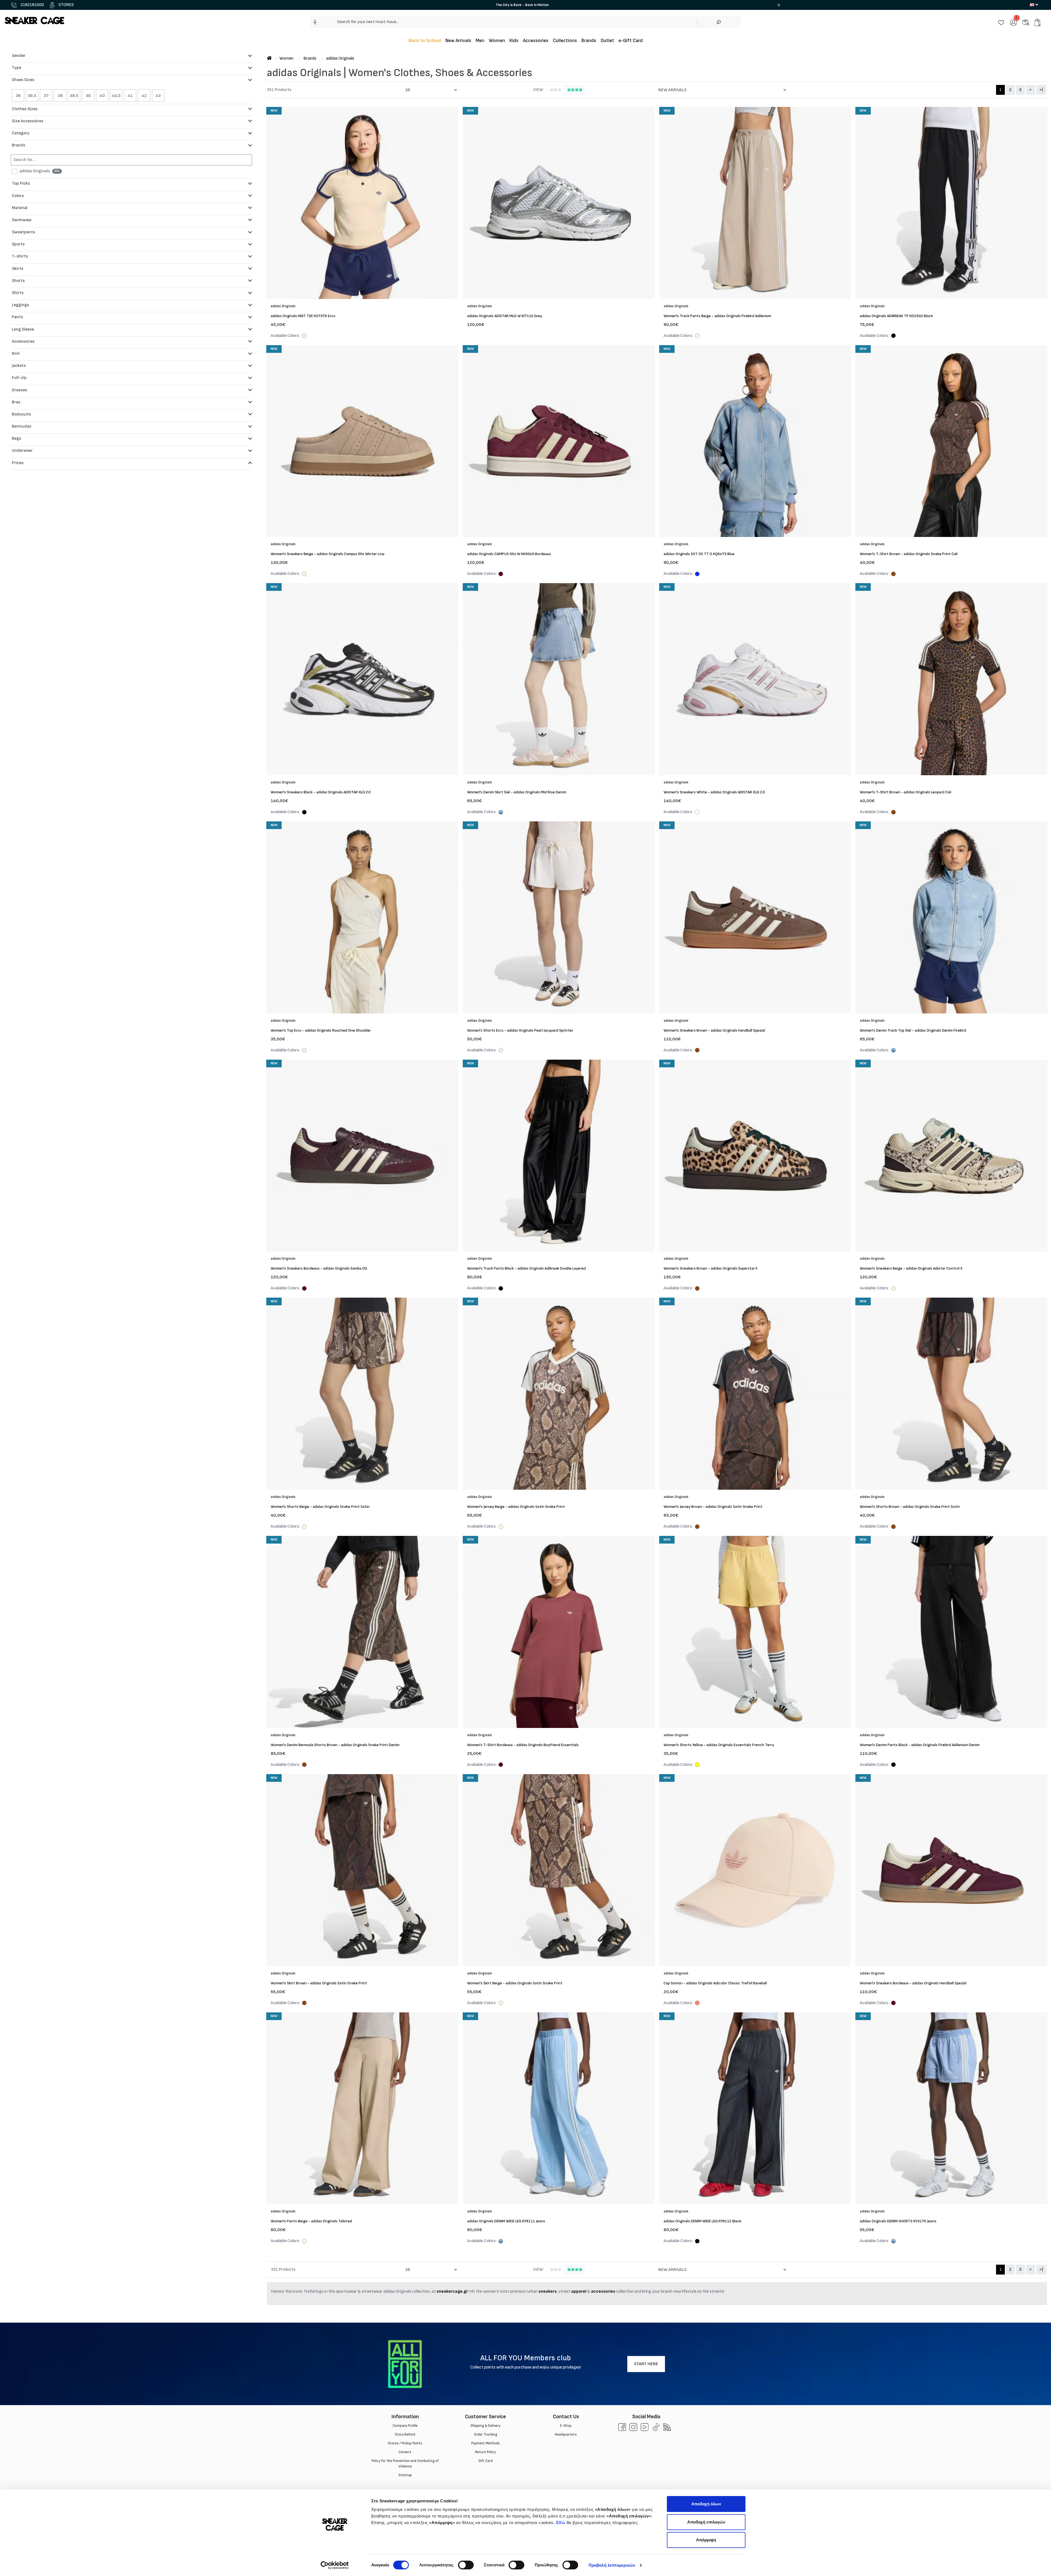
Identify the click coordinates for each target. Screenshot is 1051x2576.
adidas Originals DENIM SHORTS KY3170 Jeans (898, 2221)
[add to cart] (1037, 22)
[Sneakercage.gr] (34, 20)
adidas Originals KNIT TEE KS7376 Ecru (303, 316)
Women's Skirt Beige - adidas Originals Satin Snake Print (515, 1983)
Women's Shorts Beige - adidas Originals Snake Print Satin (320, 1507)
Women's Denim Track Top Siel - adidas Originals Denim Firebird (913, 1030)
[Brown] (893, 575)
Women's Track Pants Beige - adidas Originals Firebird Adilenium (717, 316)
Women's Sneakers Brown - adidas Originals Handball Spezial (714, 1030)
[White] (697, 813)
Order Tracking (485, 2434)
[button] (315, 22)
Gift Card (485, 2461)
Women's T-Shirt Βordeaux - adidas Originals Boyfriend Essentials (523, 1745)
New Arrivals (458, 41)
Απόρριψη (706, 2540)
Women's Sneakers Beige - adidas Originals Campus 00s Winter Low (328, 554)
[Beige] (697, 336)
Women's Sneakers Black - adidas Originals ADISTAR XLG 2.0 (321, 792)
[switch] (466, 2565)
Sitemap (405, 2475)
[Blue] (697, 575)
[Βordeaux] (501, 575)
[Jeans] (501, 813)
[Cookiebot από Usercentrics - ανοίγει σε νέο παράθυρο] (335, 2565)
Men (480, 41)
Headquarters (566, 2434)
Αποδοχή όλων (706, 2504)
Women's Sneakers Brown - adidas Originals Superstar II (710, 1268)
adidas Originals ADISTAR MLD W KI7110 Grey (505, 316)
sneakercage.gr (452, 2291)
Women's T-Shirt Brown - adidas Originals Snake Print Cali (909, 554)
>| (1041, 90)
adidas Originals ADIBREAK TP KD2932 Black (896, 316)
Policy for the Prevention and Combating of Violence (405, 2464)
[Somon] (697, 2004)
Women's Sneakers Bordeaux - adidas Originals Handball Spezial (913, 1983)
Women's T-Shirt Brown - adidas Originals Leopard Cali (906, 792)
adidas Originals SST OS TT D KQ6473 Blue (699, 554)
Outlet (607, 41)
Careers (405, 2452)
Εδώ (561, 2523)
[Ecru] (304, 336)
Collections (565, 41)
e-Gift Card (631, 41)
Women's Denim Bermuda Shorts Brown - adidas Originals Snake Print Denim (335, 1745)
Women (497, 41)
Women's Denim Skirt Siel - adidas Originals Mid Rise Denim (517, 792)
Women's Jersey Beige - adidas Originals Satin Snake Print (516, 1507)
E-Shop (566, 2426)
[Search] (719, 22)
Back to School (425, 41)
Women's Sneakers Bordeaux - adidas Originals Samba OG (319, 1268)
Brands (589, 41)
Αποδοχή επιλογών (706, 2522)
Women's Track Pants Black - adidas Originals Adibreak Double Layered (526, 1268)
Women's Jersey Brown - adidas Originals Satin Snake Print (713, 1507)
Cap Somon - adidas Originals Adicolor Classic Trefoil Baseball (715, 1983)
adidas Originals (340, 58)
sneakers (548, 2291)
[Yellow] (697, 1765)
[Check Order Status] (1026, 22)
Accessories (536, 41)
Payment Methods (485, 2443)
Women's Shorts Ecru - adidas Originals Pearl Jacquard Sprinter (520, 1030)
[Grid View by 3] (556, 90)
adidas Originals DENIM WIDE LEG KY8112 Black (702, 2221)
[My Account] (1013, 22)
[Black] (893, 336)
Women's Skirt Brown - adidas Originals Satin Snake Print (319, 1983)
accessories (604, 2291)
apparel (579, 2291)
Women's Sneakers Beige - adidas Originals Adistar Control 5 (911, 1268)
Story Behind (405, 2434)
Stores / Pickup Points (405, 2443)
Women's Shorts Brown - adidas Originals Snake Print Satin (910, 1507)
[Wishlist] (1001, 22)
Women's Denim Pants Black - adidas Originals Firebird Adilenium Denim (920, 1745)
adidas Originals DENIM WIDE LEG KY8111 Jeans (506, 2221)
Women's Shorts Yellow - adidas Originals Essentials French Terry (719, 1745)
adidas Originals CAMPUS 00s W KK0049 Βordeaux (509, 554)
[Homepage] (269, 58)
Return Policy (485, 2452)
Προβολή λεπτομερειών (612, 2565)
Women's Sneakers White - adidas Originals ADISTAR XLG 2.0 (714, 792)
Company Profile (405, 2426)
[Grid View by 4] (575, 90)
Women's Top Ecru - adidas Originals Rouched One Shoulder (321, 1030)
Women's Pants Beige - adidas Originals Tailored (311, 2221)
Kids (514, 41)
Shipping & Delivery (485, 2426)
